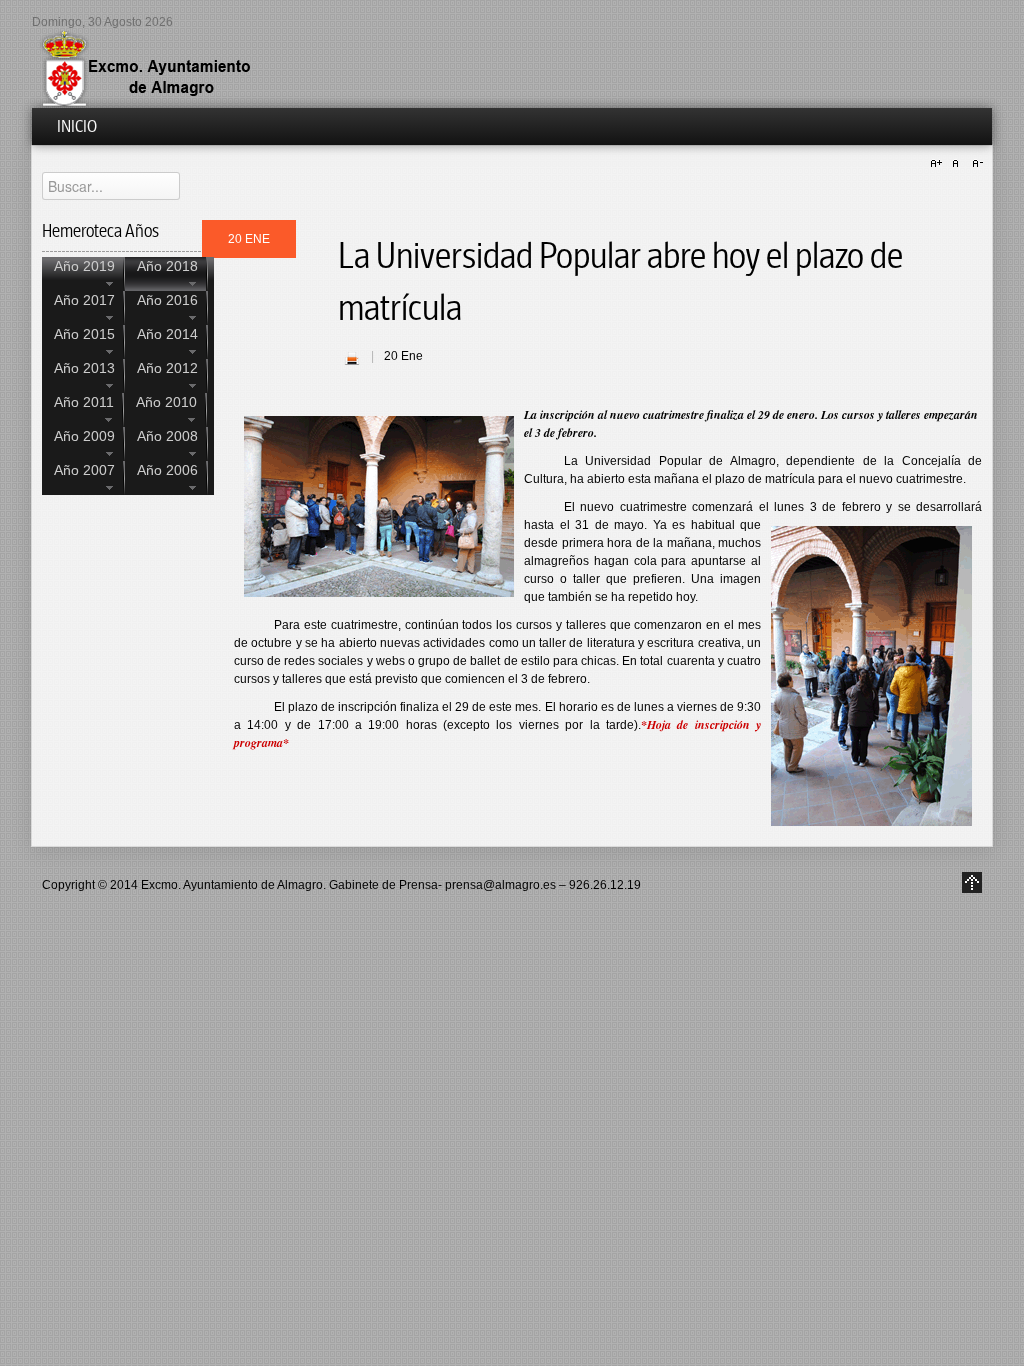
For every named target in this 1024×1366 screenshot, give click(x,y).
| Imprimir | (352, 358)
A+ (939, 164)
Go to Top (972, 882)
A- (975, 164)
